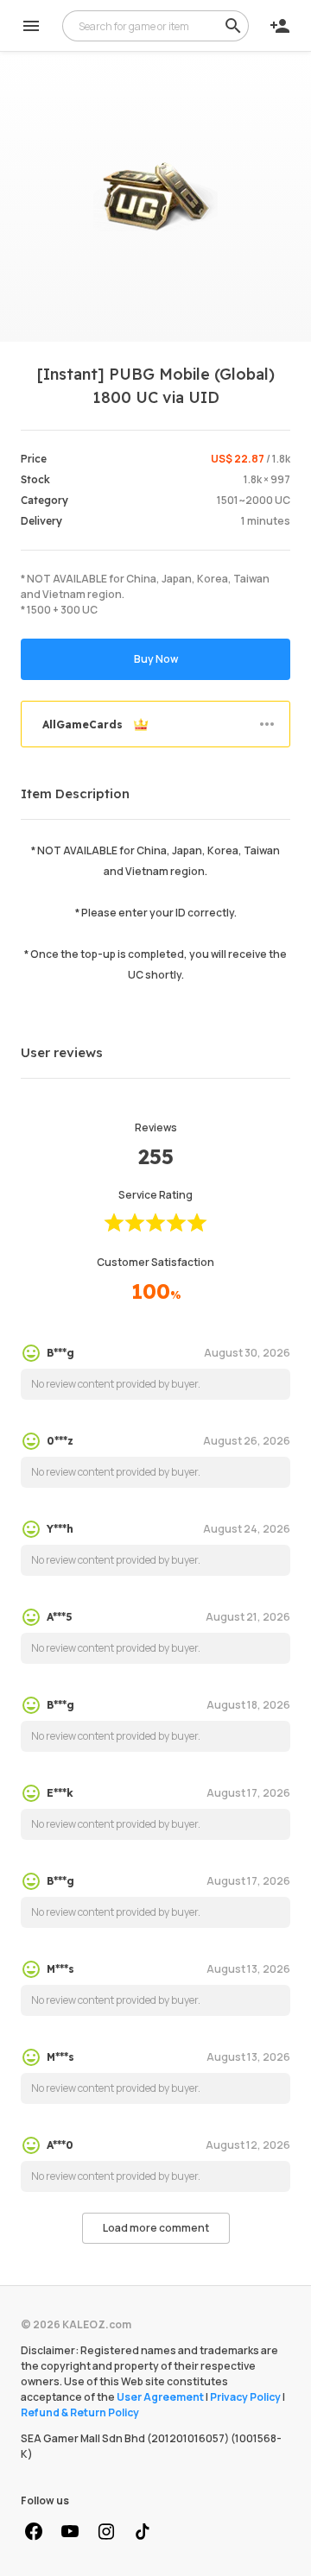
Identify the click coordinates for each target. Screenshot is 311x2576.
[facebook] (34, 2532)
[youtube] (70, 2532)
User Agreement (160, 2397)
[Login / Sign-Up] (280, 26)
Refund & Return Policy (80, 2412)
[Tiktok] (143, 2532)
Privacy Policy (245, 2397)
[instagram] (106, 2532)
